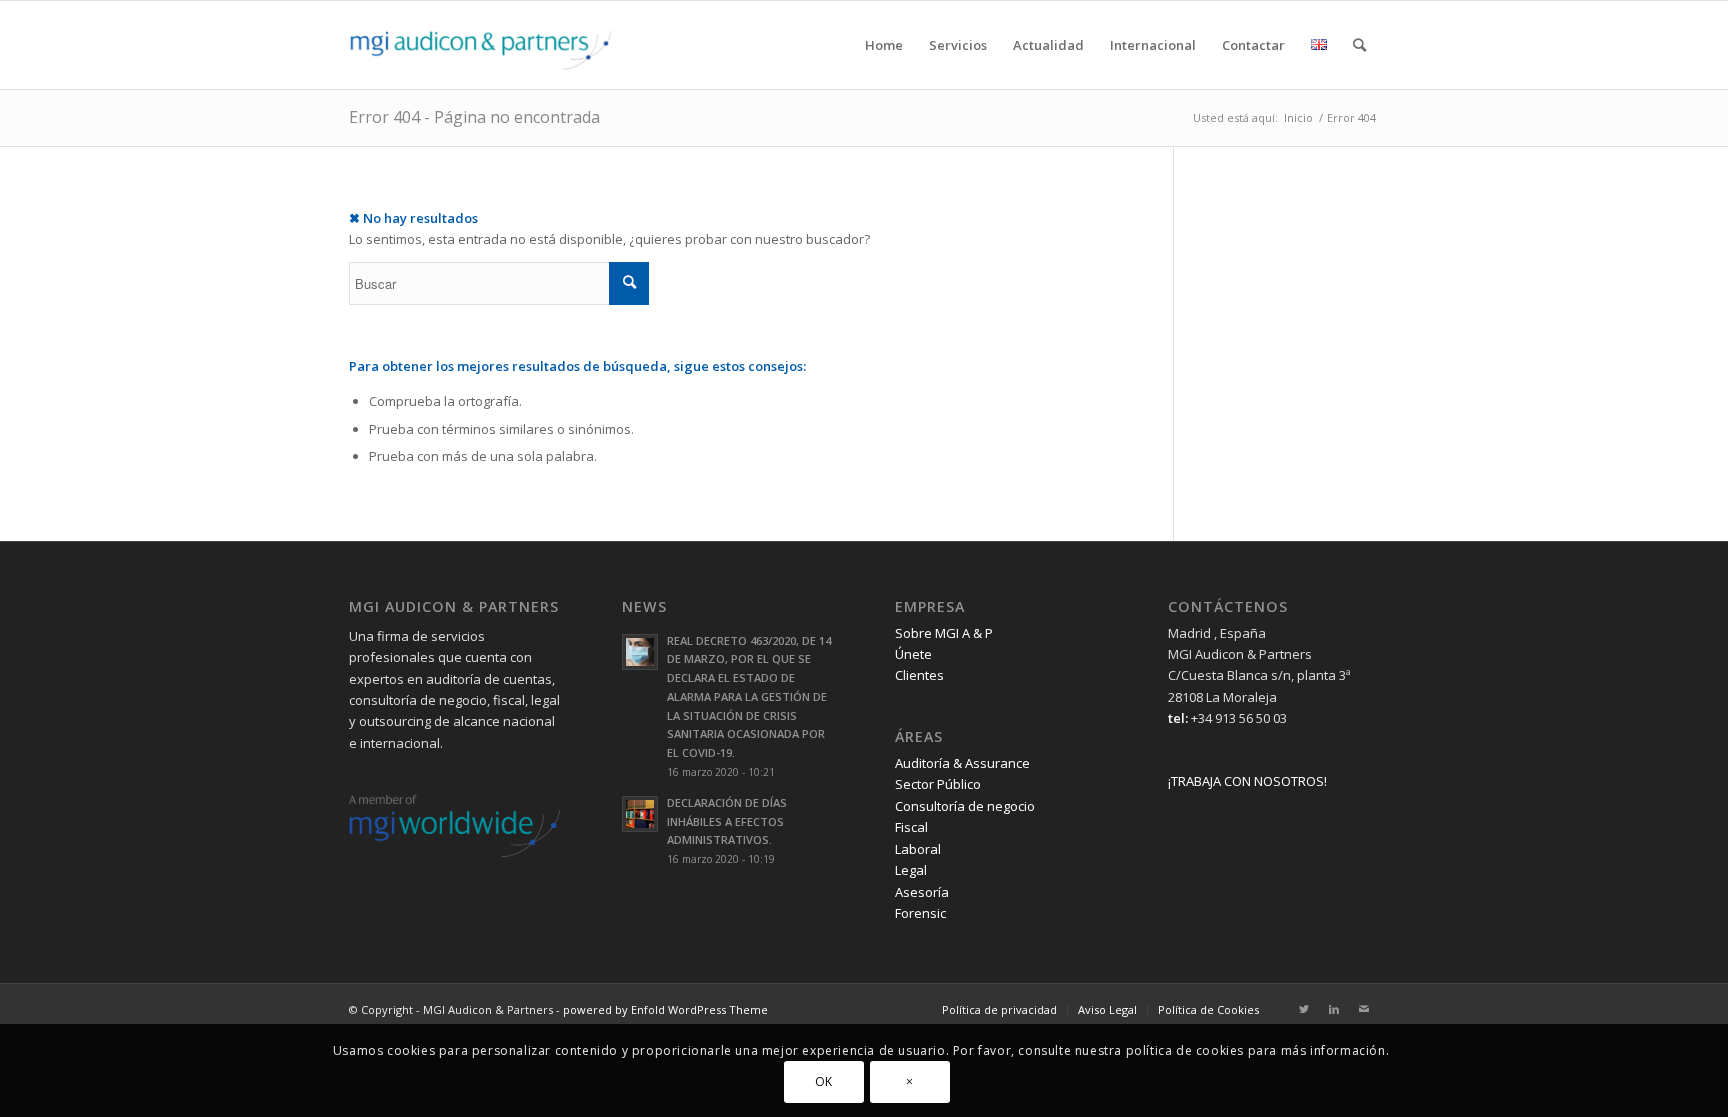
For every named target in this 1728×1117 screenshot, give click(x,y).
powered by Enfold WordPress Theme (665, 1009)
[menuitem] (884, 45)
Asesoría (922, 892)
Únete (913, 654)
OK (824, 1081)
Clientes (919, 675)
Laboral (918, 849)
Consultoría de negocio (965, 806)
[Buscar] (1359, 45)
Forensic (920, 913)
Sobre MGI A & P (944, 633)
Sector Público (938, 784)
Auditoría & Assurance (962, 763)
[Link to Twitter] (1304, 1009)
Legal (911, 870)
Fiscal (911, 827)
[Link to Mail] (1364, 1009)
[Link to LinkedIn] (1334, 1009)
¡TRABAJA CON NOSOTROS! (1247, 781)
